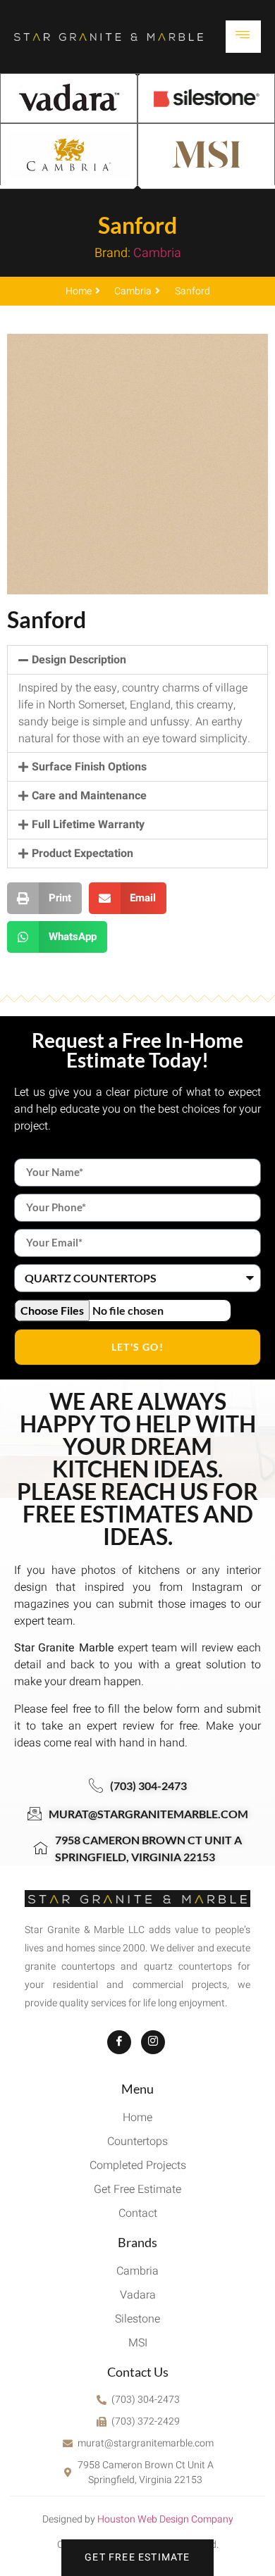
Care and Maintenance (89, 796)
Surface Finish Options (89, 767)
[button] (137, 660)
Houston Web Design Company (165, 2519)
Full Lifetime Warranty (88, 825)
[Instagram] (153, 2042)
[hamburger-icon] (243, 37)
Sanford (137, 225)
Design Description (79, 660)
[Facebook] (119, 2042)
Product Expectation (82, 854)
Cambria (157, 253)
